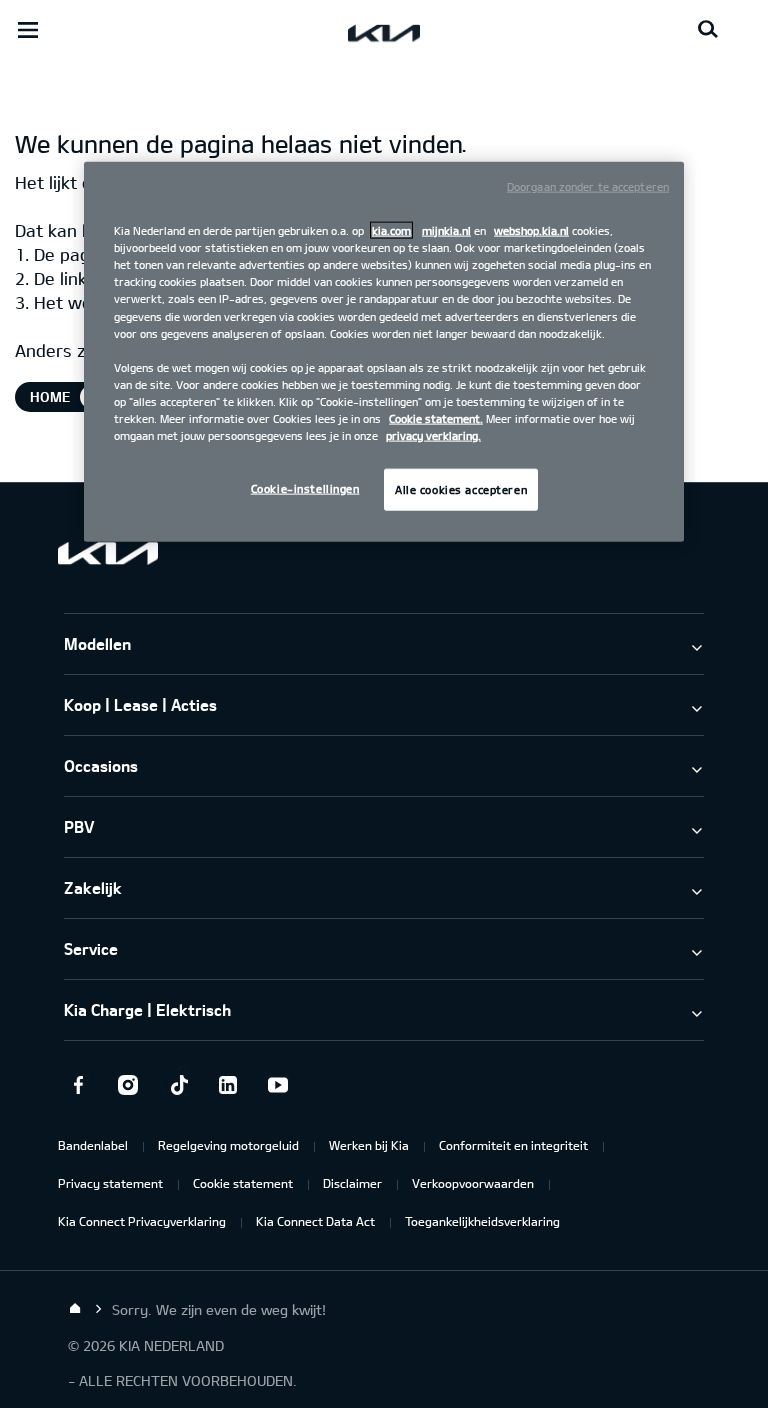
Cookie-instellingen (305, 488)
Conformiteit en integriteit (513, 1145)
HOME (50, 396)
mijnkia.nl (446, 230)
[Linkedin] (228, 1085)
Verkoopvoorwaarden (473, 1183)
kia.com (391, 230)
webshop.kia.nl (531, 230)
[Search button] (708, 30)
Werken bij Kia (369, 1145)
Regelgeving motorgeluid (228, 1145)
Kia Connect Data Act (315, 1221)
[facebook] (78, 1085)
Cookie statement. (436, 418)
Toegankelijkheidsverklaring (482, 1221)
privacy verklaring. (433, 435)
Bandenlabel (93, 1145)
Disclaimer (352, 1183)
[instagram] (128, 1085)
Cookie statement (243, 1183)
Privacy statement (110, 1183)
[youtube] (278, 1085)
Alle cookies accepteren (461, 489)
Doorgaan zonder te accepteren (588, 186)
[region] (384, 352)
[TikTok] (178, 1085)
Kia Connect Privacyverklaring (142, 1221)
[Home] (75, 1309)
